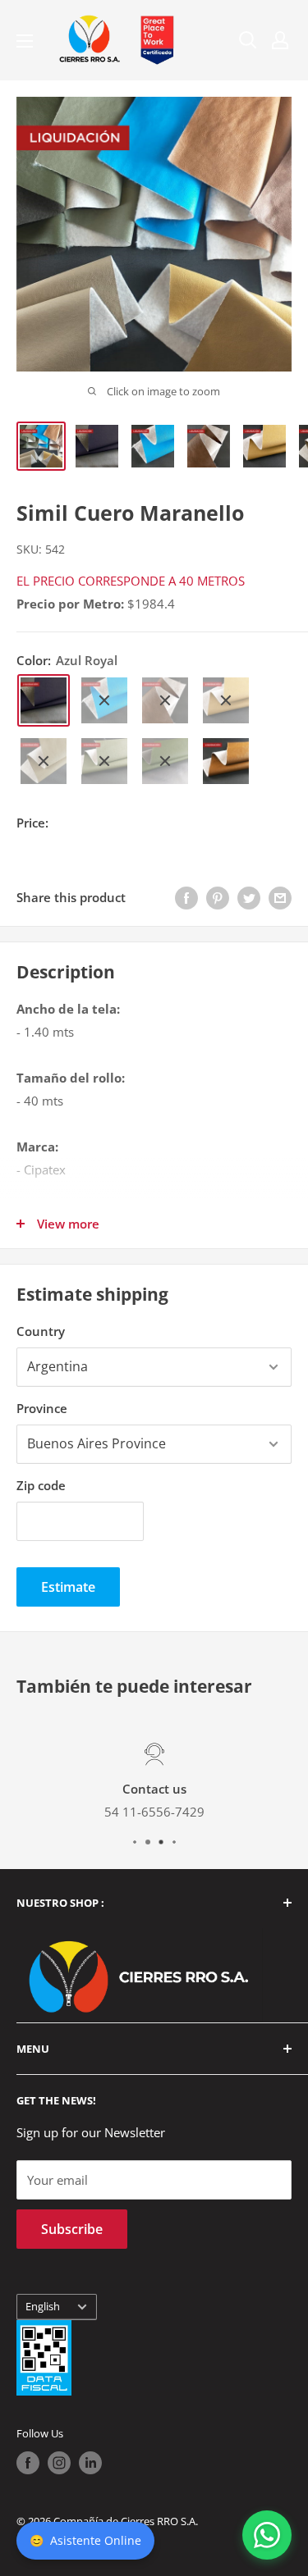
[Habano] (165, 700)
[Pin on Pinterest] (218, 897)
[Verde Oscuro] (165, 761)
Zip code (41, 1485)
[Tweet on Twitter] (249, 897)
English (43, 2306)
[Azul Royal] (44, 700)
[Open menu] (25, 41)
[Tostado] (44, 761)
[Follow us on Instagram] (59, 2463)
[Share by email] (280, 897)
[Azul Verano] (104, 700)
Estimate (68, 1587)
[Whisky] (226, 761)
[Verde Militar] (104, 761)
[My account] (280, 40)
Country (41, 1331)
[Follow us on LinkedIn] (90, 2463)
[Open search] (248, 40)
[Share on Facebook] (186, 897)
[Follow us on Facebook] (28, 2463)
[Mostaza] (226, 700)
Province (42, 1408)
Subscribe (72, 2229)
